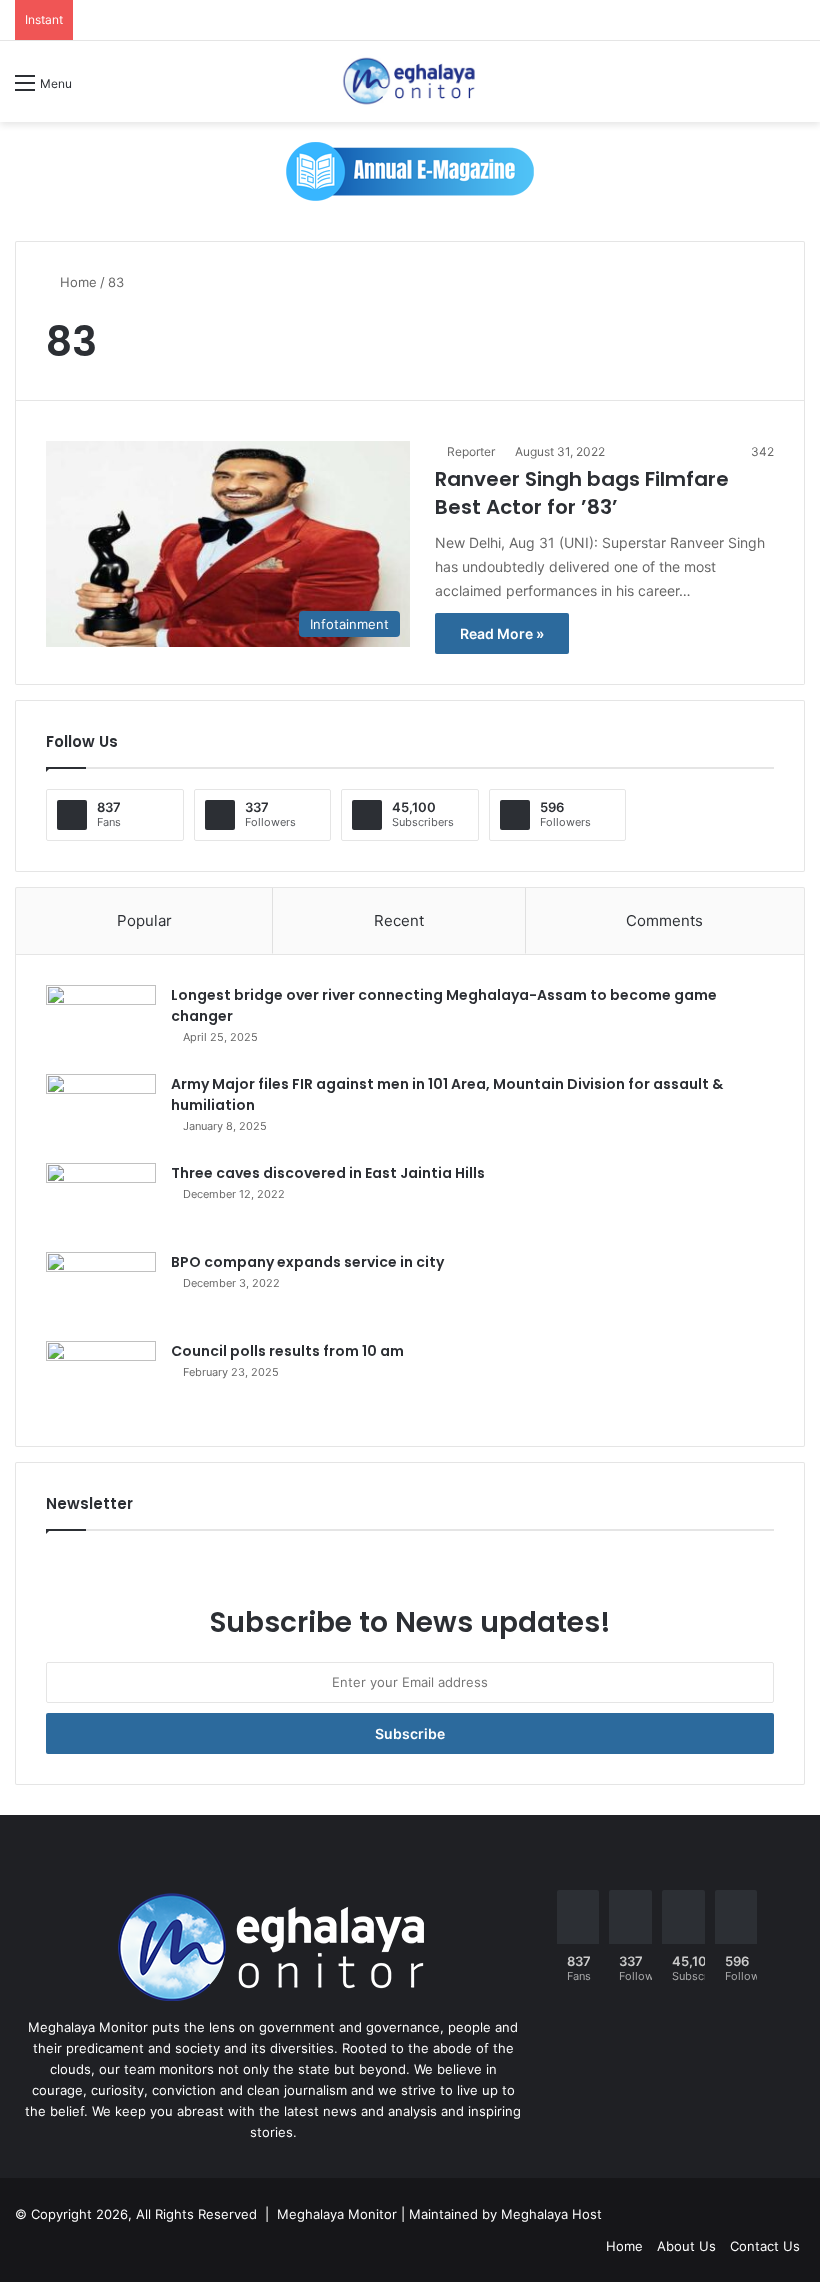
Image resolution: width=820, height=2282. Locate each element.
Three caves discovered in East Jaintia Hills (328, 1173)
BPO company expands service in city (307, 1262)
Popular (144, 920)
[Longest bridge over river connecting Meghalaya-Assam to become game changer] (101, 1022)
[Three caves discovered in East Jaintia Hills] (101, 1200)
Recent (399, 920)
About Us (686, 2246)
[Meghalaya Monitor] (410, 81)
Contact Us (765, 2246)
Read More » (502, 633)
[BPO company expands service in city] (101, 1289)
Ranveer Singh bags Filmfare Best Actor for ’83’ (582, 493)
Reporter (471, 451)
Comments (664, 920)
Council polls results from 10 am (287, 1351)
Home (76, 282)
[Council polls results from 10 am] (101, 1378)
